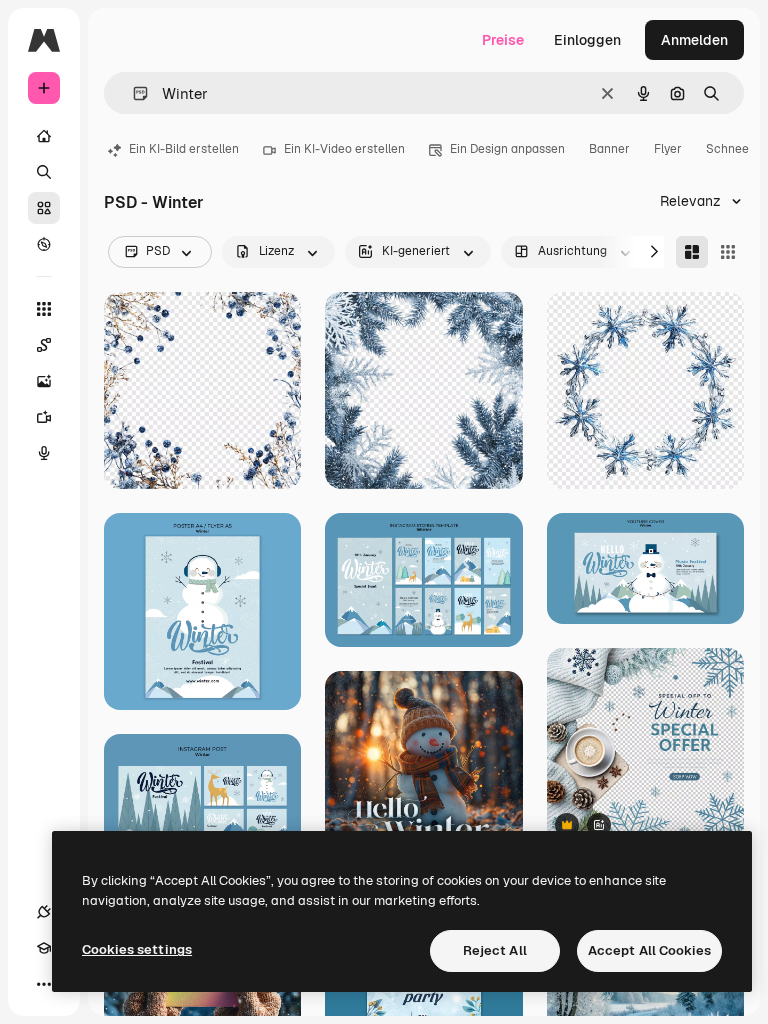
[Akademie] (44, 948)
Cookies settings (137, 949)
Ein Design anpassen (507, 149)
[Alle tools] (44, 309)
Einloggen (587, 40)
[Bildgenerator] (44, 381)
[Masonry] (692, 252)
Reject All (495, 950)
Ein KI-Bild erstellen (184, 149)
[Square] (728, 252)
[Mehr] (44, 984)
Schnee (727, 149)
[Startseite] (44, 136)
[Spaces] (44, 345)
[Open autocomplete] (132, 93)
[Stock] (44, 208)
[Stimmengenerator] (44, 453)
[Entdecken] (44, 244)
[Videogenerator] (44, 417)
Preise (503, 40)
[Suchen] (44, 172)
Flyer (668, 149)
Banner (609, 149)
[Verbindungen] (44, 912)
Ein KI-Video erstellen (344, 149)
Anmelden (694, 40)
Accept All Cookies (649, 950)
